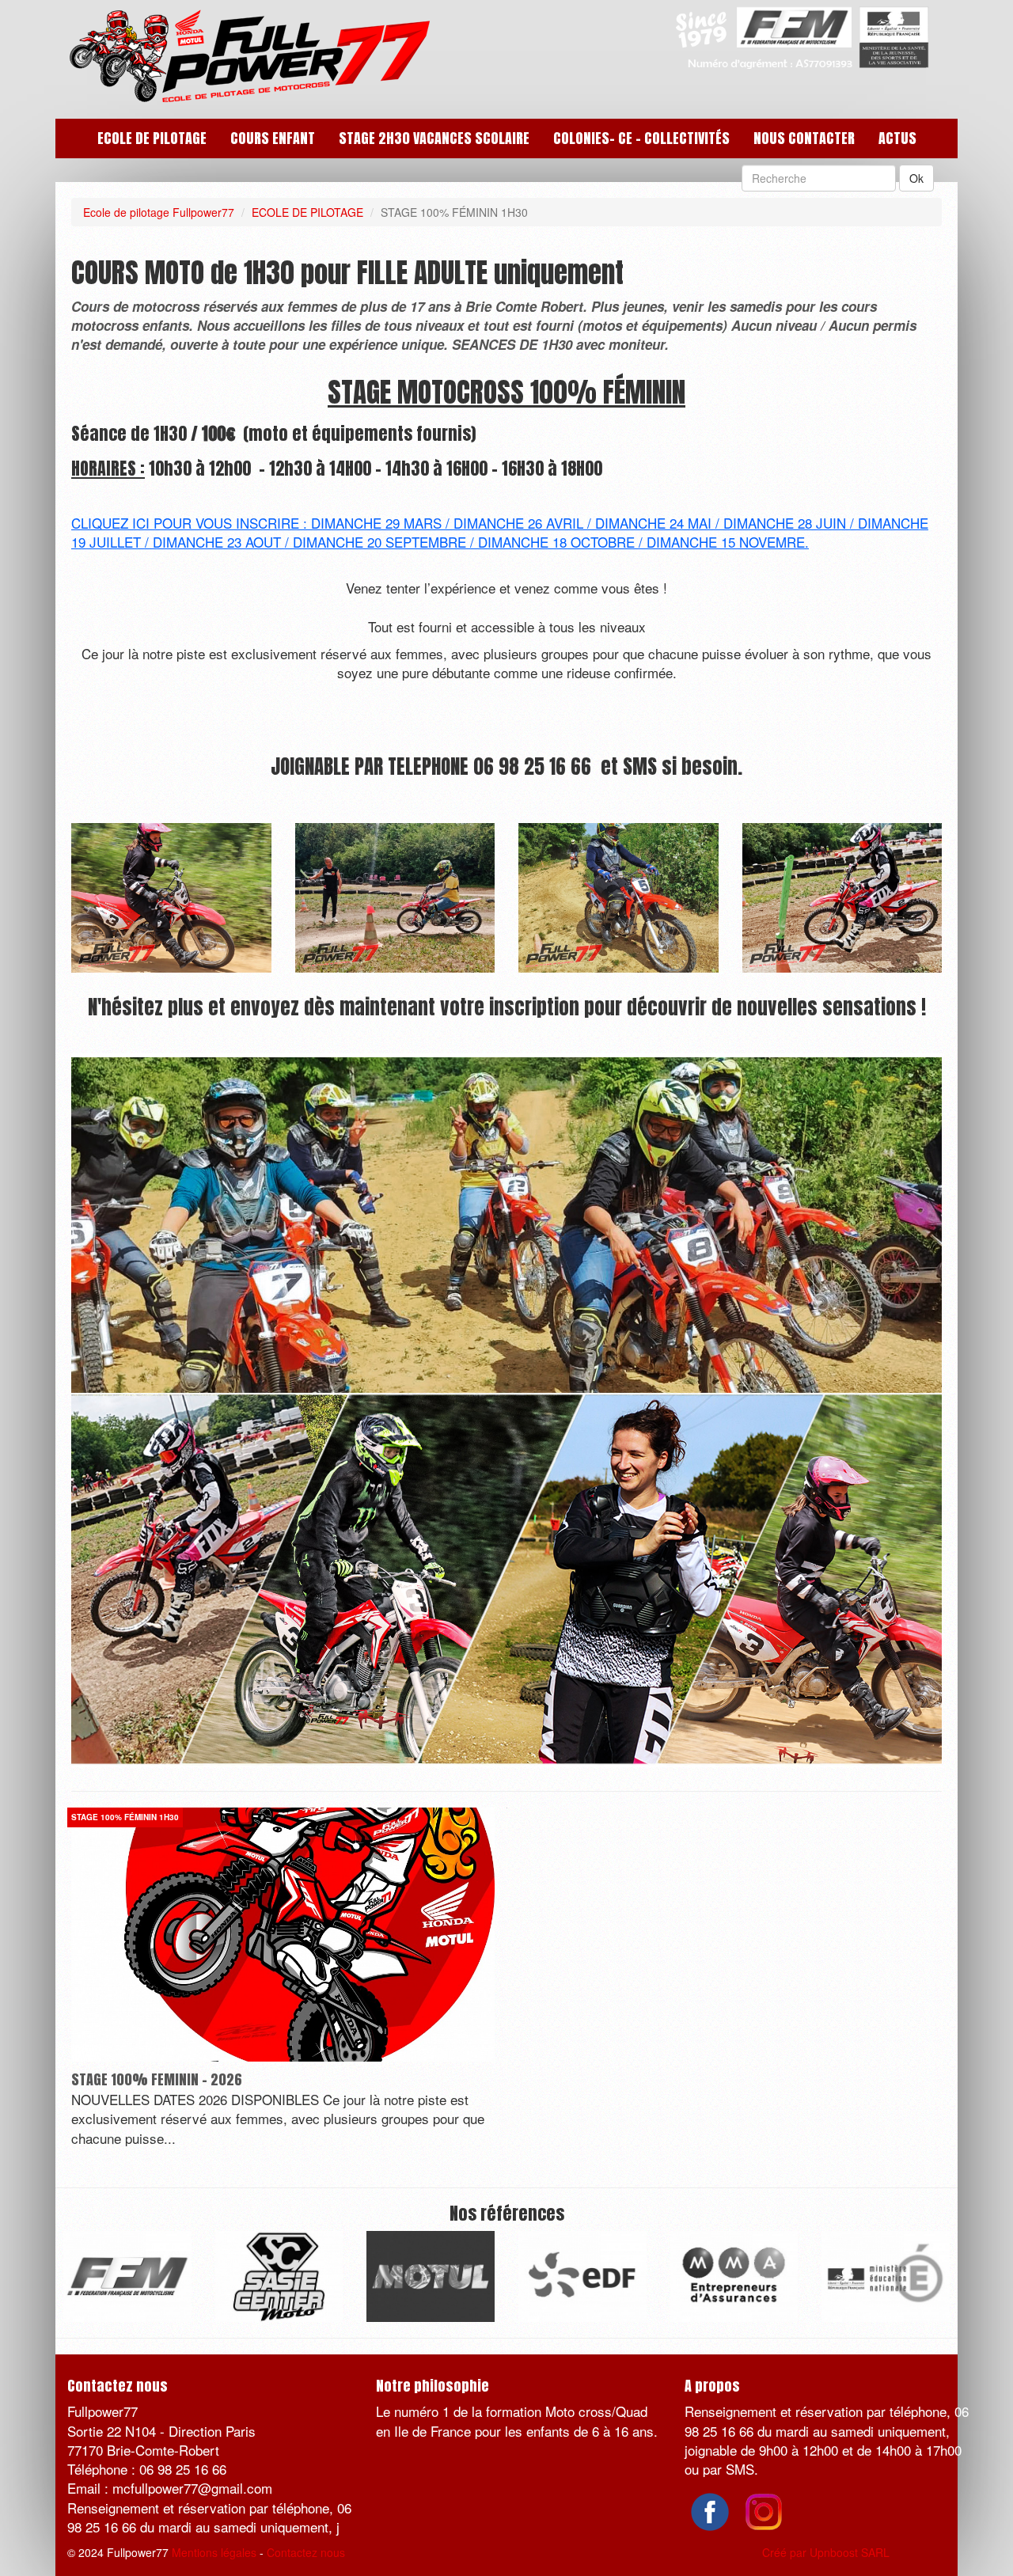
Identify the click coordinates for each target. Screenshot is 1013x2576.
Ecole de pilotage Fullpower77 (159, 212)
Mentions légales (214, 2552)
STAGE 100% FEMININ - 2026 (157, 2080)
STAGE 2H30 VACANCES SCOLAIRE (434, 138)
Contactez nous (306, 2552)
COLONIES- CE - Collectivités (641, 138)
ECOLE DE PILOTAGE (152, 138)
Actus (897, 138)
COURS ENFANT (273, 138)
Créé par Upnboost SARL (826, 2552)
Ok (916, 178)
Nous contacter (804, 138)
